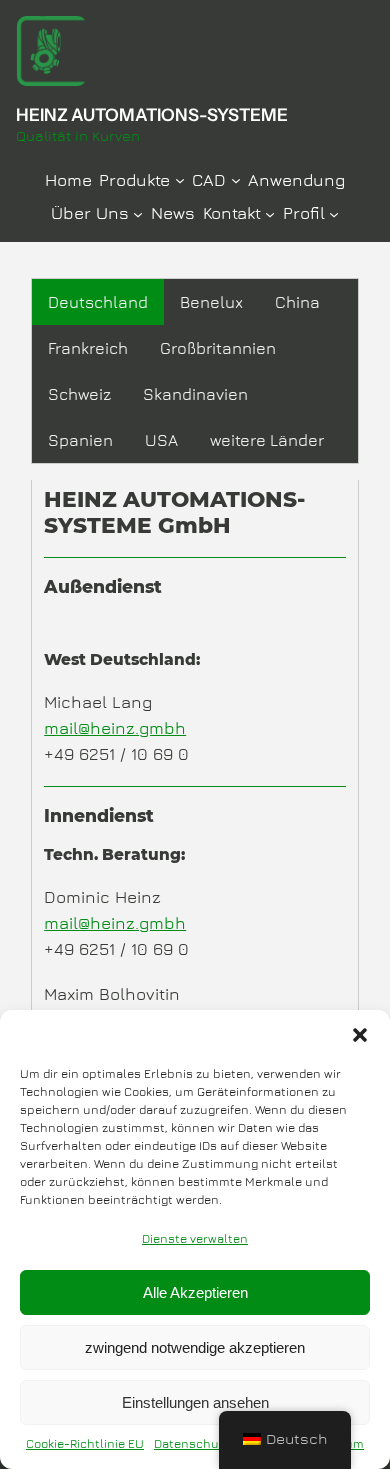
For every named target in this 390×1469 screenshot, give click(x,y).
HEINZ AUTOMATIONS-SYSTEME (152, 114)
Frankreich (88, 348)
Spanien (80, 440)
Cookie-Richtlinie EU (85, 1443)
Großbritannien (218, 348)
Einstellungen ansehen (195, 1402)
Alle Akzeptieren (195, 1292)
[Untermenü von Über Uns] (138, 213)
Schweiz (79, 394)
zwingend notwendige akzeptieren (195, 1347)
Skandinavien (195, 394)
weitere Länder (267, 440)
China (297, 302)
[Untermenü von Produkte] (180, 179)
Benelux (211, 302)
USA (161, 440)
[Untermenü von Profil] (334, 213)
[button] (360, 1035)
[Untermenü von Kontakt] (270, 213)
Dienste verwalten (195, 1238)
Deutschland (98, 302)
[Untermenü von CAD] (236, 179)
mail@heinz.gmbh (115, 728)
